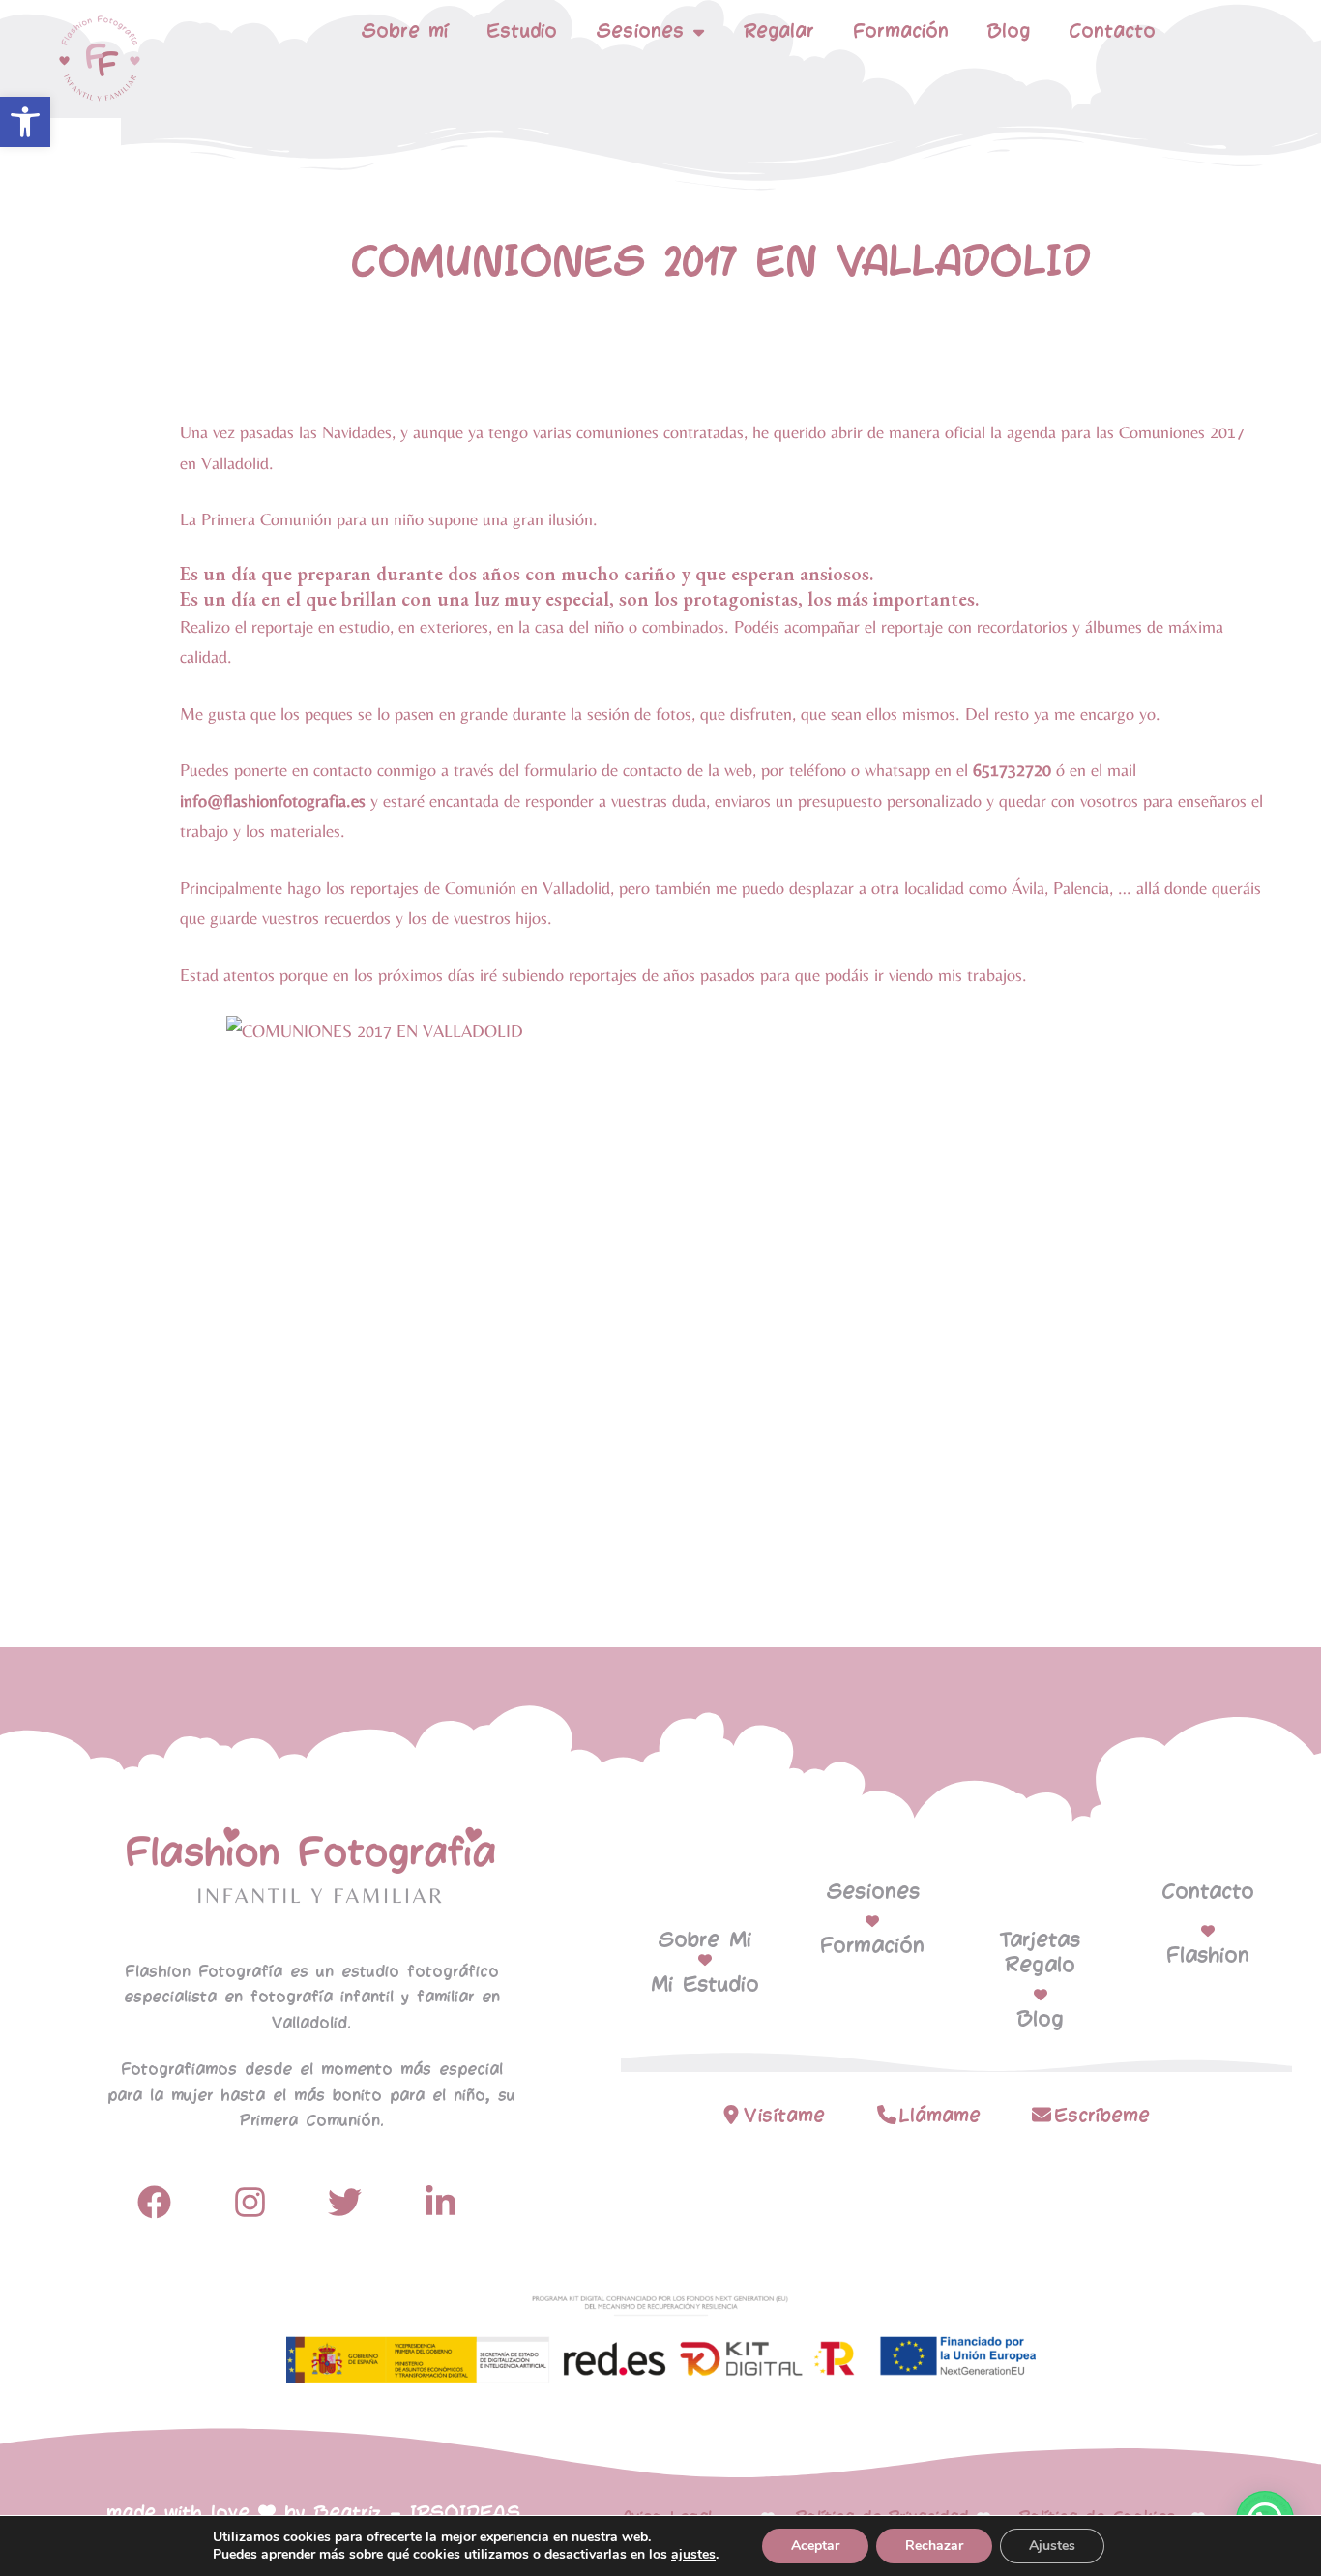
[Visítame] (731, 2115)
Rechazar (934, 2546)
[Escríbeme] (1042, 2115)
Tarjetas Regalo (1040, 1953)
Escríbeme (1102, 2116)
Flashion (1208, 1956)
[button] (25, 122)
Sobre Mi (705, 1940)
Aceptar (815, 2546)
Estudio (522, 31)
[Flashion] (1208, 1931)
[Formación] (872, 1921)
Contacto (1112, 31)
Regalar (779, 31)
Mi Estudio (705, 1985)
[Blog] (1041, 1995)
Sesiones (873, 1892)
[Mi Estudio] (705, 1960)
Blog (1009, 31)
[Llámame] (887, 2115)
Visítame (784, 2116)
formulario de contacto (603, 770)
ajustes (693, 2555)
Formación (901, 31)
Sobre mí (404, 31)
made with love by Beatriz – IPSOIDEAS (313, 2514)
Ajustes (1052, 2546)
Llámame (940, 2116)
